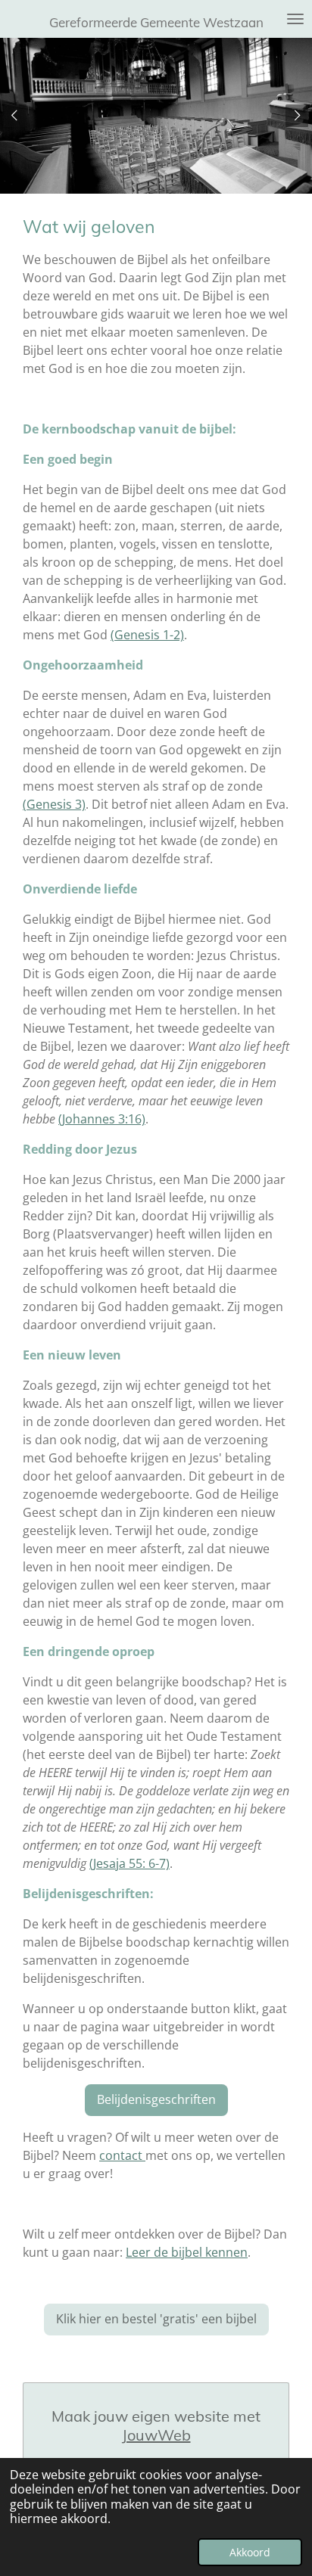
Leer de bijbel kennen (187, 2252)
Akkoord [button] (250, 2552)
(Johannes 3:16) (102, 1119)
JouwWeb (156, 2435)
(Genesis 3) (54, 804)
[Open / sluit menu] (295, 19)
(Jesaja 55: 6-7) (129, 1863)
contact (122, 2155)
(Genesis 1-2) (147, 635)
